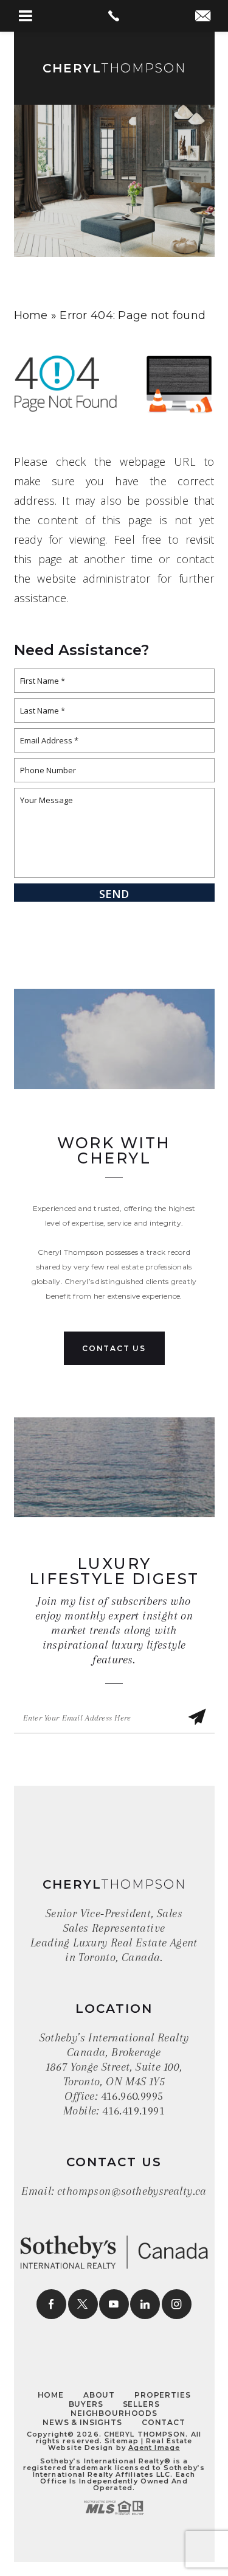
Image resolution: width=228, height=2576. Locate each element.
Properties (162, 2395)
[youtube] (114, 2304)
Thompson (114, 68)
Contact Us (114, 1348)
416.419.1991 (133, 2111)
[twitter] (83, 2304)
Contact (164, 2422)
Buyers (86, 2404)
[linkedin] (145, 2304)
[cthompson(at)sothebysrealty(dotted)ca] (203, 17)
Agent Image (154, 2448)
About (99, 2395)
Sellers (141, 2404)
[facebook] (51, 2304)
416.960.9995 (132, 2096)
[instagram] (177, 2304)
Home (51, 2395)
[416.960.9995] (114, 16)
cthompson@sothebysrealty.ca (132, 2191)
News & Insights (82, 2422)
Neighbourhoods (114, 2413)
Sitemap (122, 2441)
